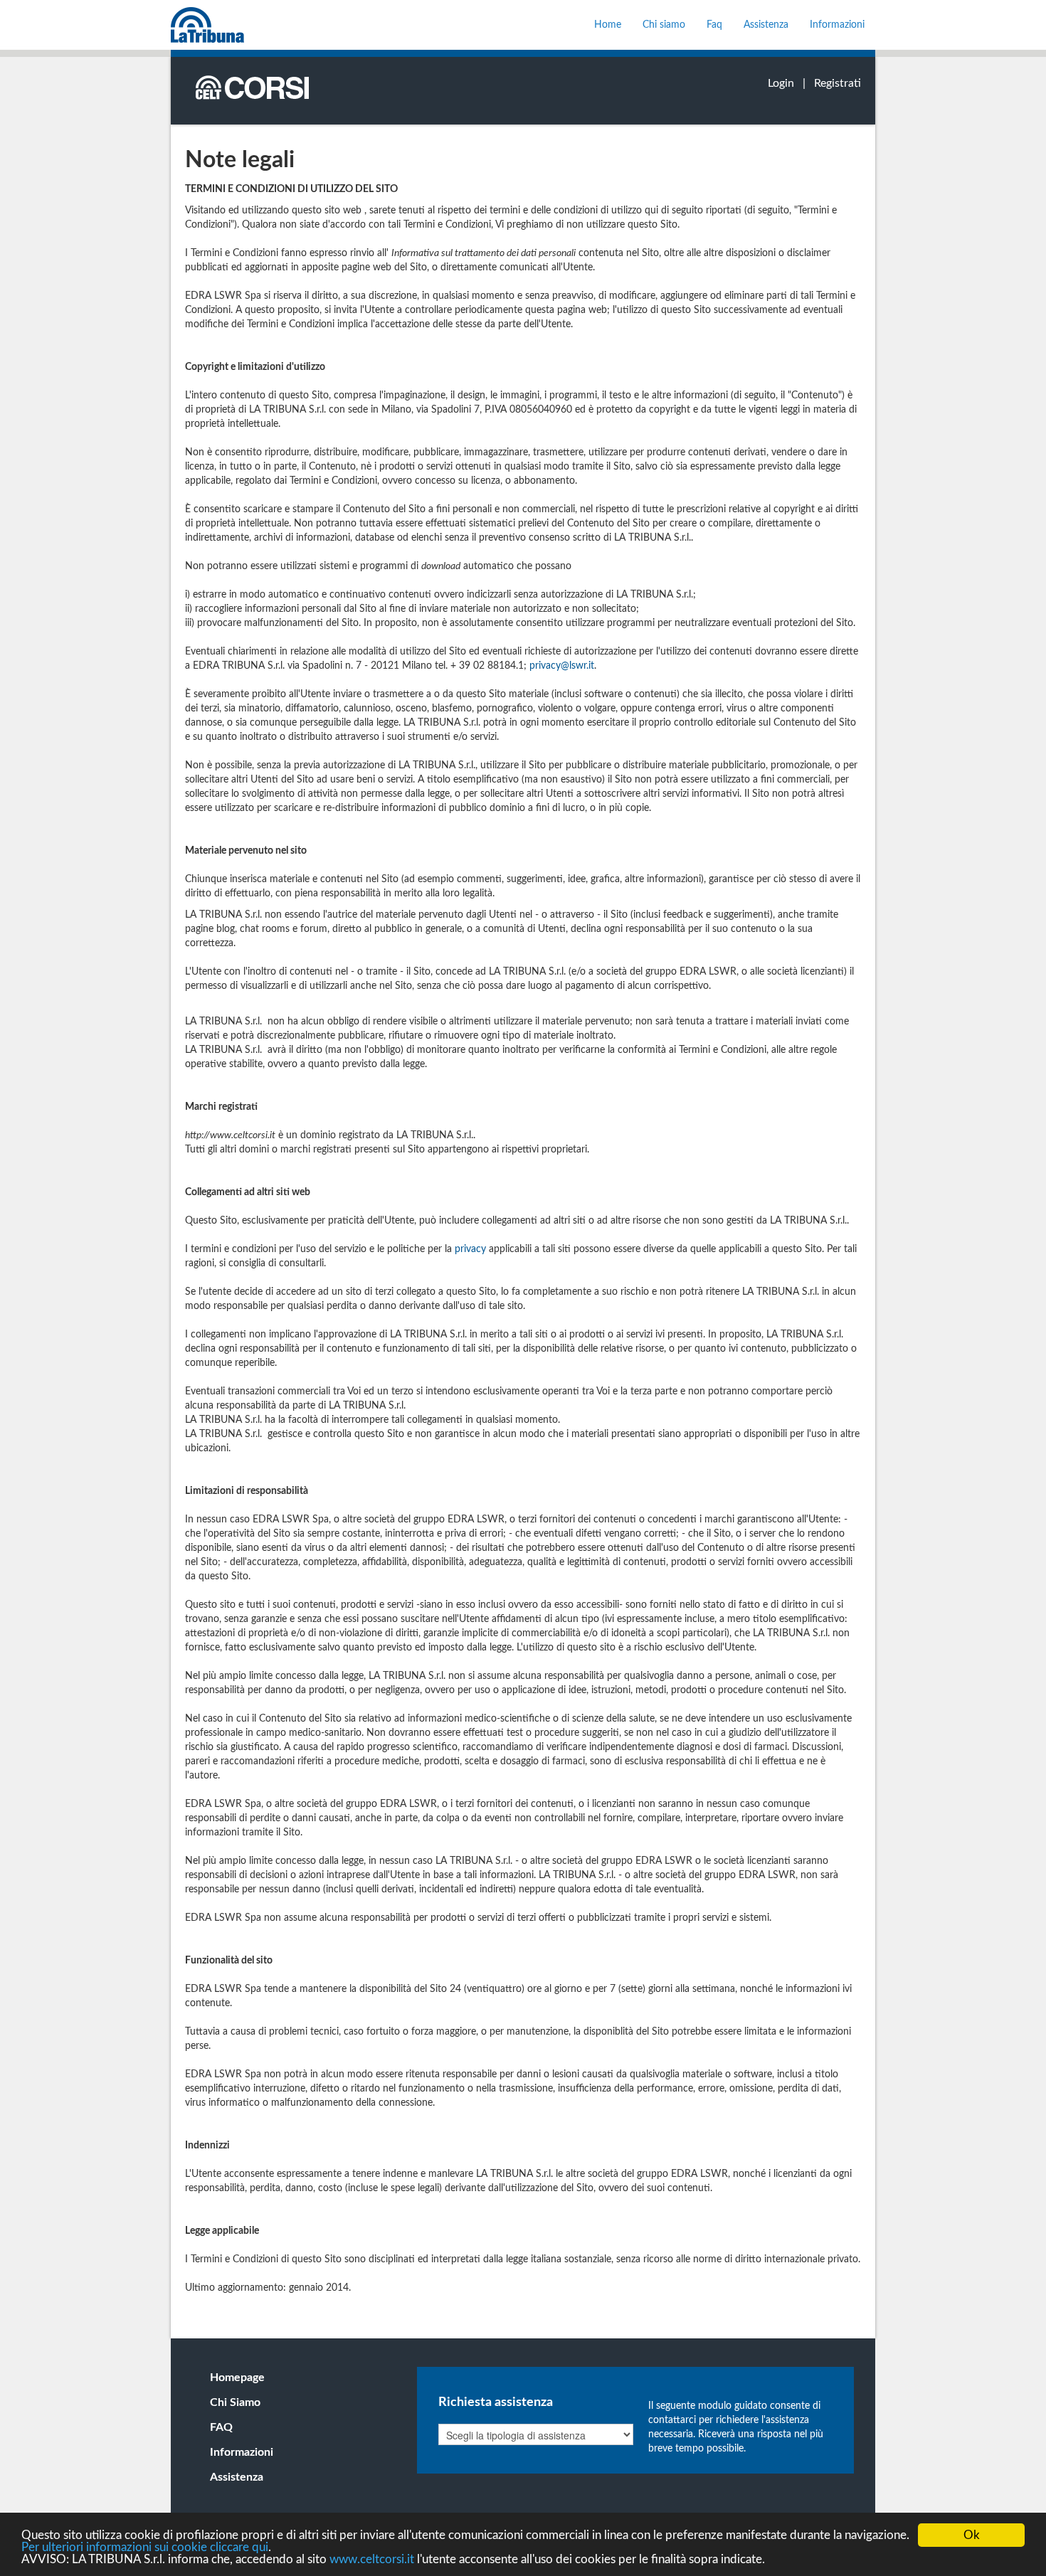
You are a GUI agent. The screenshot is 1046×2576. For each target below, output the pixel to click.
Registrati (838, 83)
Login (781, 83)
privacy (470, 1249)
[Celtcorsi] (207, 25)
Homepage (237, 2378)
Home (608, 25)
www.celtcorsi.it (372, 2559)
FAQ (221, 2427)
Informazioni (837, 25)
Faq (714, 25)
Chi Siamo (235, 2402)
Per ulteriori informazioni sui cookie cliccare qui (145, 2547)
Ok (972, 2535)
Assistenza (766, 25)
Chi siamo (664, 25)
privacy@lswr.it (562, 666)
